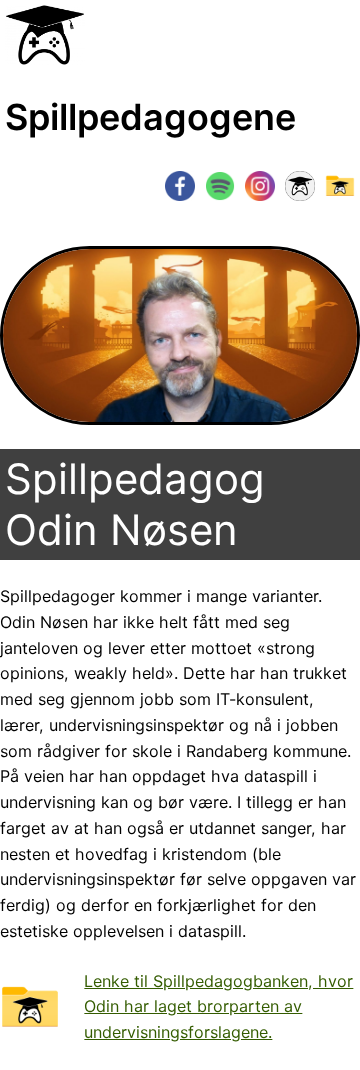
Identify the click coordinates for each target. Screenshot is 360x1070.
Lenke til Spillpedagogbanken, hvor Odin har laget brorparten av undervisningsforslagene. (218, 1007)
